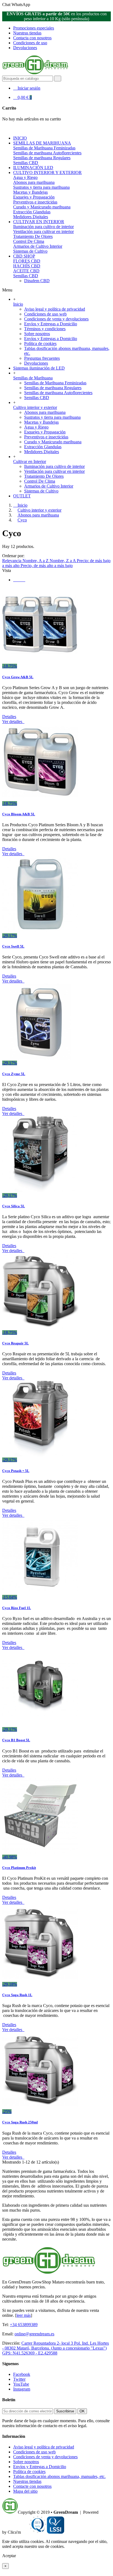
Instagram (22, 2389)
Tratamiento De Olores (33, 236)
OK (82, 2411)
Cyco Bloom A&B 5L (19, 814)
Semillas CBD (26, 163)
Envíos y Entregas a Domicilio (51, 324)
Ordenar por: (13, 556)
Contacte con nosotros (32, 2486)
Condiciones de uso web (45, 314)
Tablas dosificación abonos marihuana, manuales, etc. (59, 2476)
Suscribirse (65, 2411)
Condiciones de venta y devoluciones (56, 319)
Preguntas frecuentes (42, 358)
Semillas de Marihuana (33, 378)
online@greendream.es (34, 2334)
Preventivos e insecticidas (35, 202)
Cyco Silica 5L (14, 1206)
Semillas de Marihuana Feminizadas (44, 148)
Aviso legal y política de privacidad (55, 309)
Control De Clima (29, 241)
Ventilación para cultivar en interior (43, 231)
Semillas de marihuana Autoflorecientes (47, 153)
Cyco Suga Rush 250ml (20, 2122)
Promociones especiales (34, 28)
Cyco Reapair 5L (15, 1343)
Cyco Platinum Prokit (19, 1868)
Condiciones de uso (30, 43)
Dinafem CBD (37, 281)
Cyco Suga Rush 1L (17, 1995)
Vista (7, 570)
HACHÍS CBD (27, 266)
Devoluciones (25, 48)
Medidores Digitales (31, 217)
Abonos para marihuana (34, 182)
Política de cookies (40, 343)
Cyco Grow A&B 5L (18, 677)
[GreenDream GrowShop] (35, 73)
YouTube (21, 2384)
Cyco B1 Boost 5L (16, 1740)
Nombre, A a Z (36, 561)
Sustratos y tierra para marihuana (41, 187)
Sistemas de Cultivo (30, 251)
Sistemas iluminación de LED (39, 368)
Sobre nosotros (37, 334)
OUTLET (22, 496)
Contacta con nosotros (32, 38)
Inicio (18, 304)
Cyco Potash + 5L (16, 1471)
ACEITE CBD (26, 271)
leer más (24, 2315)
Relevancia (12, 561)
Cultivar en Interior (30, 461)
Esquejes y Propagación (34, 197)
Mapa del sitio (25, 2491)
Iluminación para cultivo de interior (43, 227)
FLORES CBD (27, 261)
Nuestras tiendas (27, 33)
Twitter (19, 2379)
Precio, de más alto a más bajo (47, 566)
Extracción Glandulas (32, 212)
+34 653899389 (24, 2325)
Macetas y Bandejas (30, 192)
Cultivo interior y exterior (35, 407)
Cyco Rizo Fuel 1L (17, 1608)
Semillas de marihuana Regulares (42, 158)
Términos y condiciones (45, 329)
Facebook (22, 2374)
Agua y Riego (25, 177)
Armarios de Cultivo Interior (38, 246)
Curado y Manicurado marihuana (42, 207)
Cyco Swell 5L (13, 946)
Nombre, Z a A (63, 561)
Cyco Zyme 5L (14, 1074)
